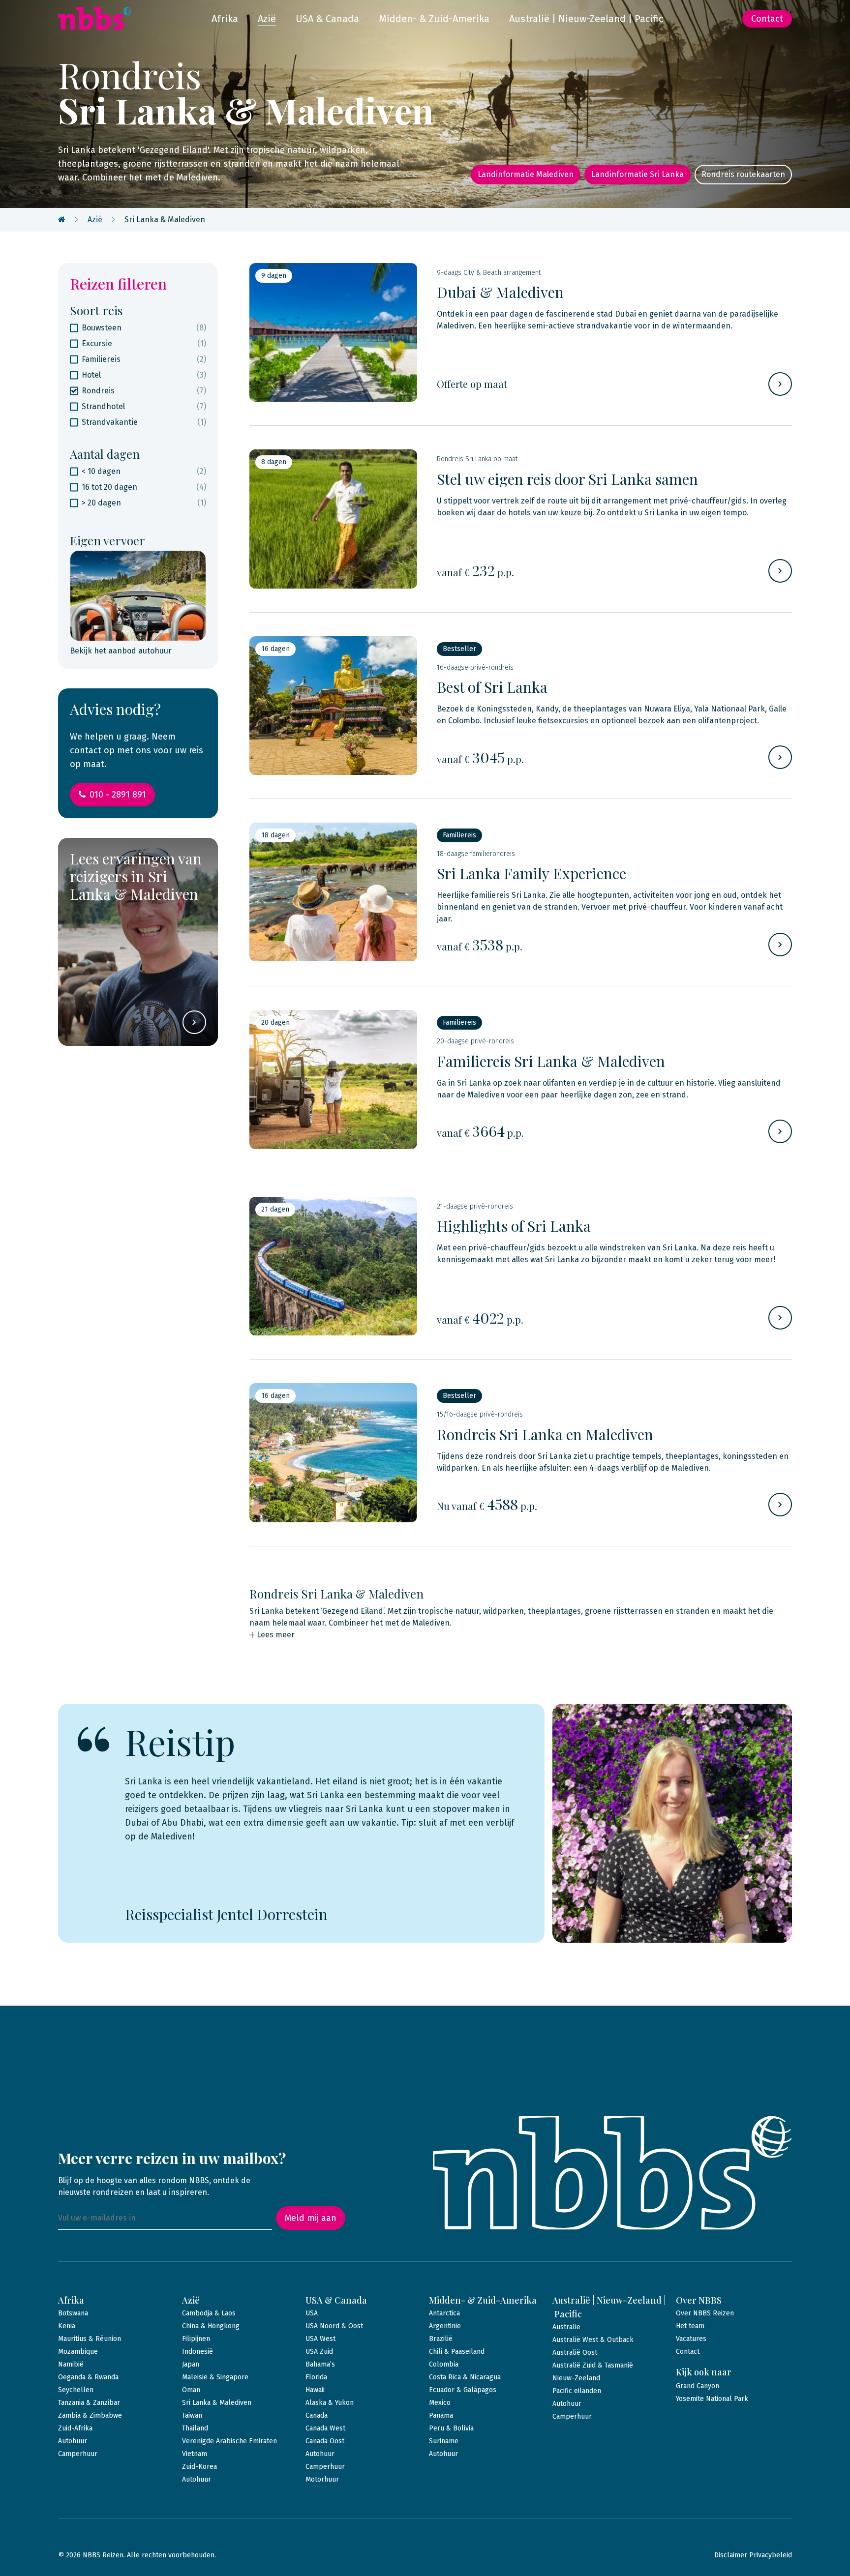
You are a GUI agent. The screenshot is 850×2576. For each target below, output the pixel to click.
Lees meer (276, 1635)
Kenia (67, 2326)
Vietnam (195, 2454)
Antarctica (444, 2313)
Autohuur (73, 2441)
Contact (767, 19)
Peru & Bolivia (451, 2428)
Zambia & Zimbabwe (90, 2415)
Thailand (195, 2428)
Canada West (325, 2428)
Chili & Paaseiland (457, 2352)
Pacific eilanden (577, 2391)
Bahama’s (320, 2364)
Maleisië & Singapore (215, 2377)
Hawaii (315, 2390)
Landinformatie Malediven (526, 174)
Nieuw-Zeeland (576, 2378)
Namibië (71, 2364)
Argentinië (445, 2326)
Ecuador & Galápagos (463, 2390)
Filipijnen (196, 2339)
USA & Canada (327, 19)
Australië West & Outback (593, 2340)
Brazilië (441, 2339)
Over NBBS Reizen (705, 2313)
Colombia (444, 2364)
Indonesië (197, 2352)
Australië (566, 2327)
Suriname (444, 2441)
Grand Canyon (698, 2386)
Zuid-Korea (199, 2467)
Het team (690, 2326)
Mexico (440, 2403)
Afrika (225, 19)
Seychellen (76, 2390)
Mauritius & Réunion (90, 2339)
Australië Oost (575, 2353)
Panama (441, 2415)
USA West (320, 2339)
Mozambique (78, 2352)
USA (312, 2313)
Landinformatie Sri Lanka (637, 174)
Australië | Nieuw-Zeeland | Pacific (586, 19)
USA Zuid (319, 2352)
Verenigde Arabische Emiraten (229, 2441)
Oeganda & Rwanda (88, 2377)
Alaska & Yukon (330, 2403)
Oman (191, 2390)
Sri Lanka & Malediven (217, 2403)
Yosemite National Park (712, 2399)
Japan (191, 2364)
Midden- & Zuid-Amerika (434, 19)
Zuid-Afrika (75, 2428)
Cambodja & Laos (209, 2313)
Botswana (73, 2313)
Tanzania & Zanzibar (89, 2403)
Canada (317, 2415)
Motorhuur (322, 2479)
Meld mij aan (311, 2218)
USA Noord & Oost (334, 2326)
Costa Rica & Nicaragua (465, 2377)
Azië (267, 19)
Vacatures (691, 2339)
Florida (316, 2377)
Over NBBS (699, 2300)
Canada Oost (325, 2441)
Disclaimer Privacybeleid (753, 2555)
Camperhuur (78, 2454)
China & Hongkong (211, 2326)
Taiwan (192, 2415)
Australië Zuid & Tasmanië (593, 2365)
